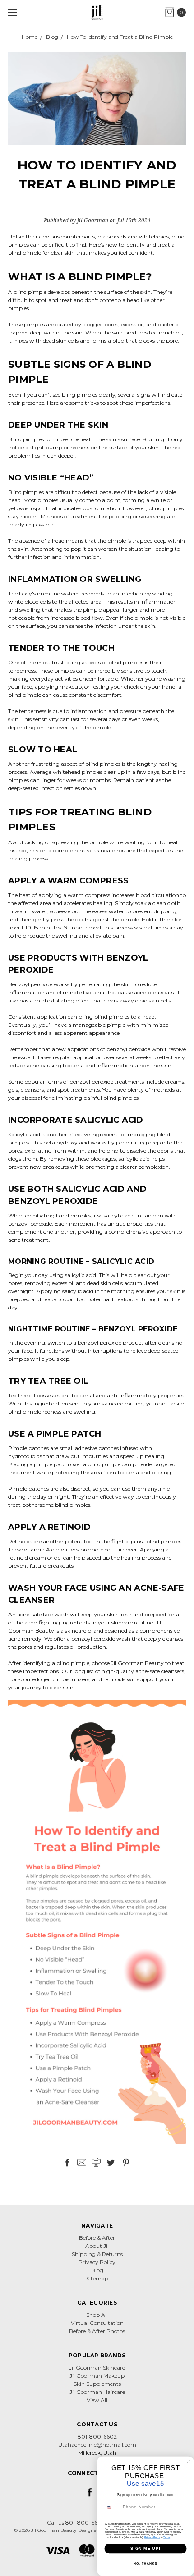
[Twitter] (111, 2162)
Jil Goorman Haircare (97, 2392)
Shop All (97, 2315)
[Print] (96, 2162)
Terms (167, 2537)
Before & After (97, 2238)
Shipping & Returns (97, 2254)
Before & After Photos (97, 2331)
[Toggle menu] (12, 12)
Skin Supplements (97, 2384)
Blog (97, 2270)
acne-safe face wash (43, 1614)
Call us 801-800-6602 (76, 2523)
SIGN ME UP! (145, 2548)
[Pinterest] (126, 2162)
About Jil (97, 2246)
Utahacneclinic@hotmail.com (97, 2445)
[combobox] (112, 2507)
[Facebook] (67, 2162)
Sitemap (97, 2278)
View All (97, 2400)
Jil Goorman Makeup (97, 2376)
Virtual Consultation (97, 2323)
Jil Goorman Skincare (97, 2368)
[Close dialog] (188, 2462)
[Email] (82, 2162)
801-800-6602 (97, 2436)
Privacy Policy (97, 2262)
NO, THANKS (145, 2564)
